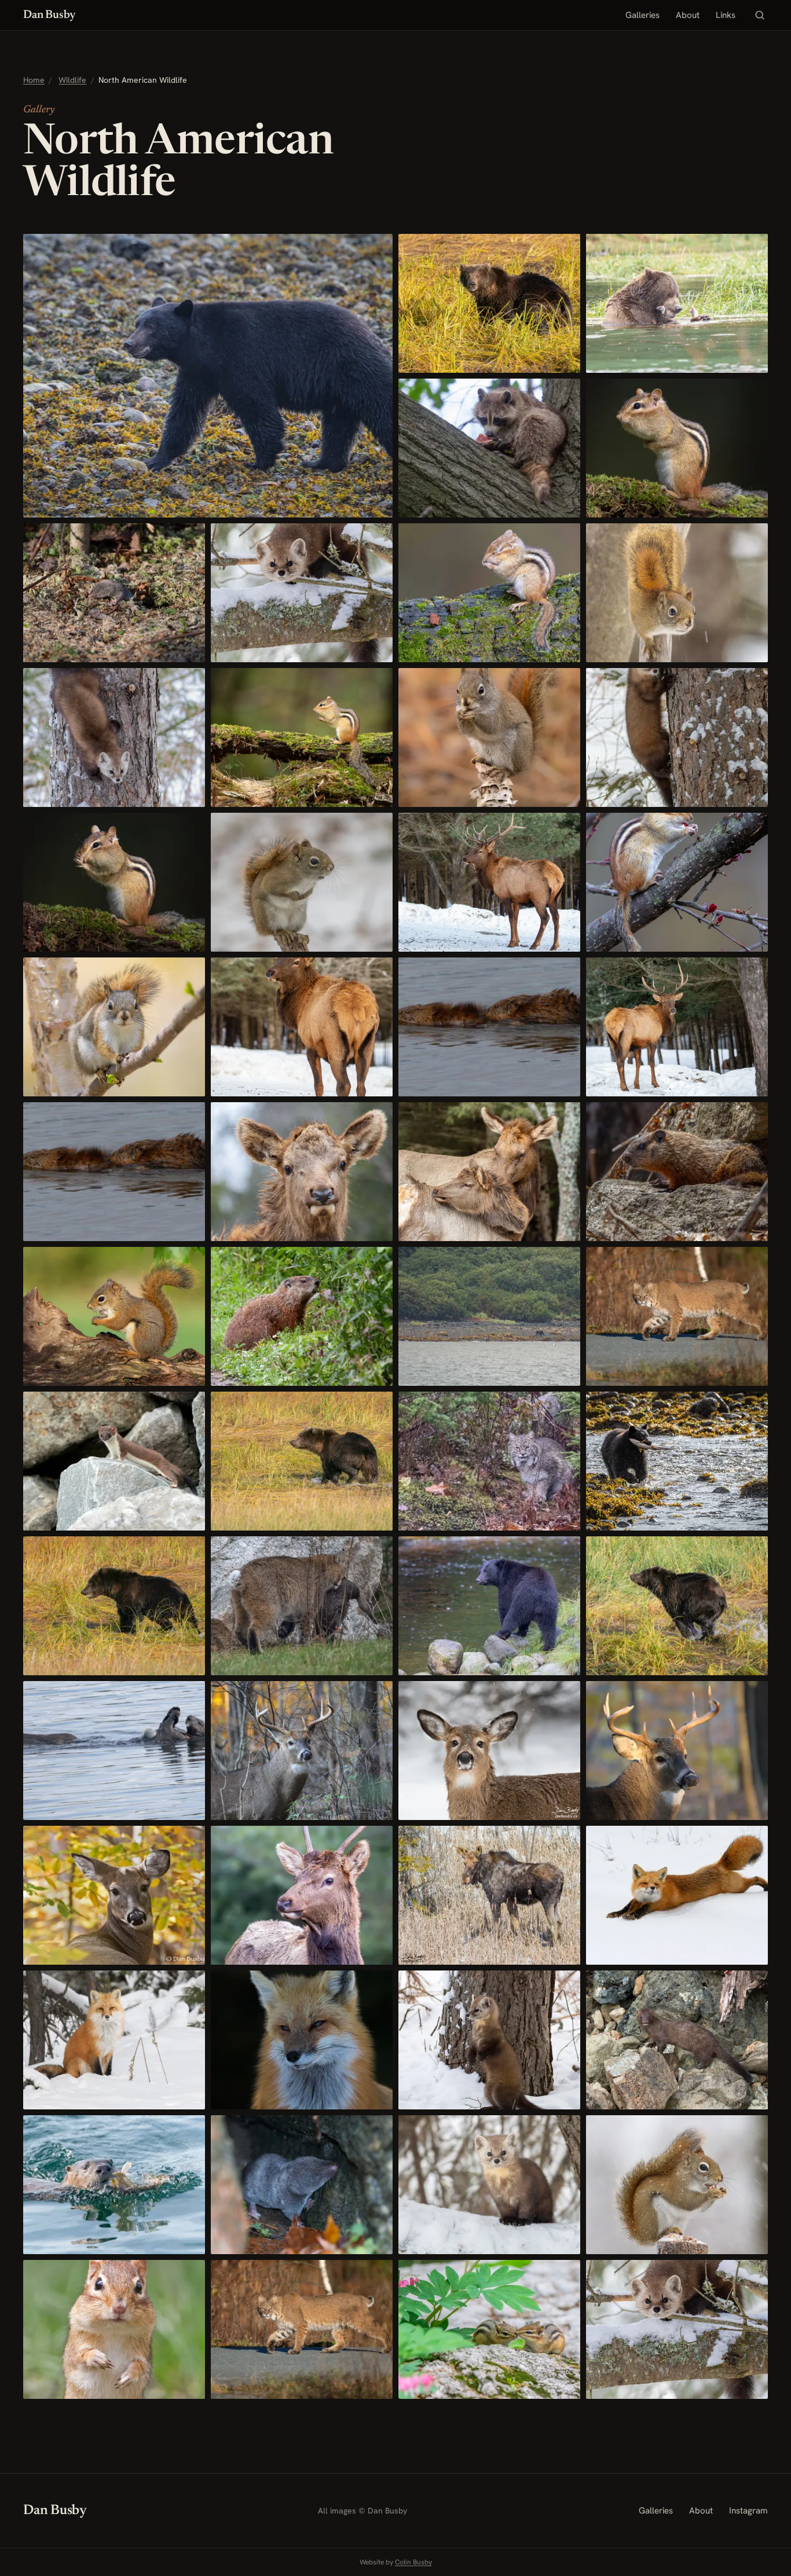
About (688, 15)
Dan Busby (49, 15)
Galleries (642, 15)
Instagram (748, 2511)
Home (34, 80)
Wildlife (72, 80)
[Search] (760, 15)
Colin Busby (413, 2562)
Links (726, 15)
